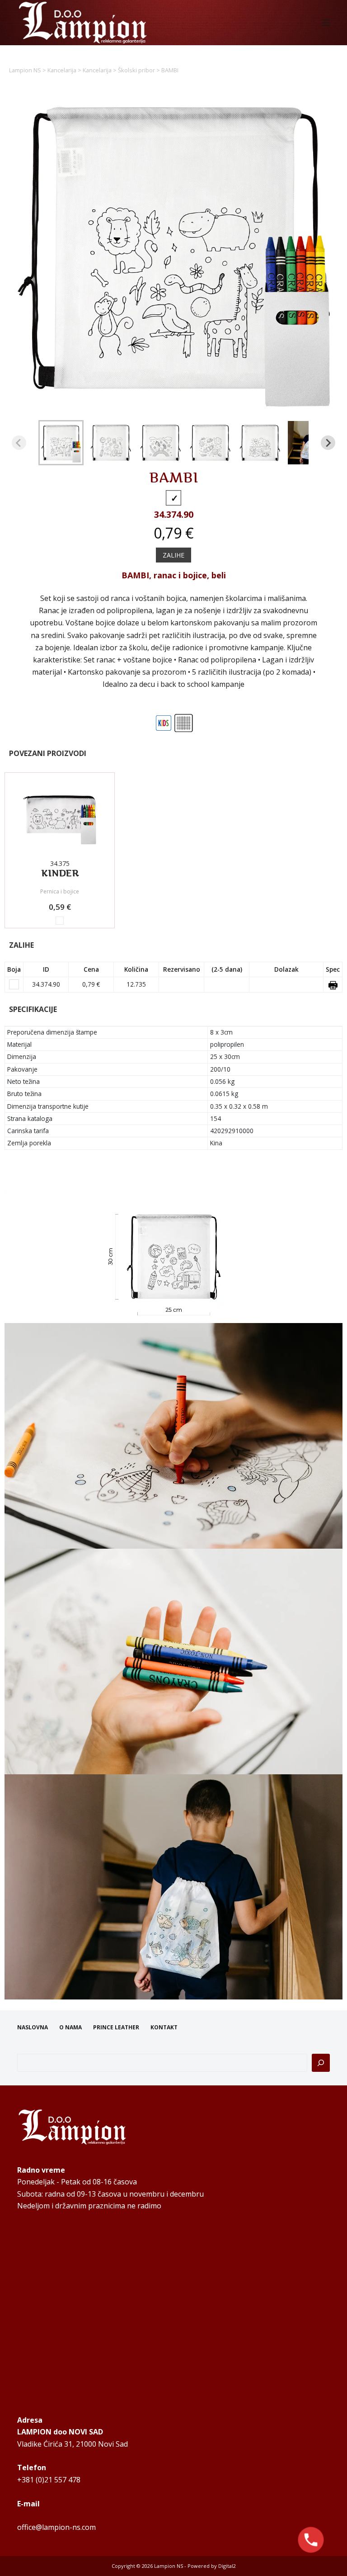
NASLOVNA (33, 2028)
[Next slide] (328, 443)
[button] (61, 443)
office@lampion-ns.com (56, 2527)
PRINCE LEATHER (116, 2028)
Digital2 (227, 2566)
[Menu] (326, 23)
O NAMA (70, 2028)
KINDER (60, 873)
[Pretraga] (321, 2063)
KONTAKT (164, 2028)
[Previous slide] (19, 443)
